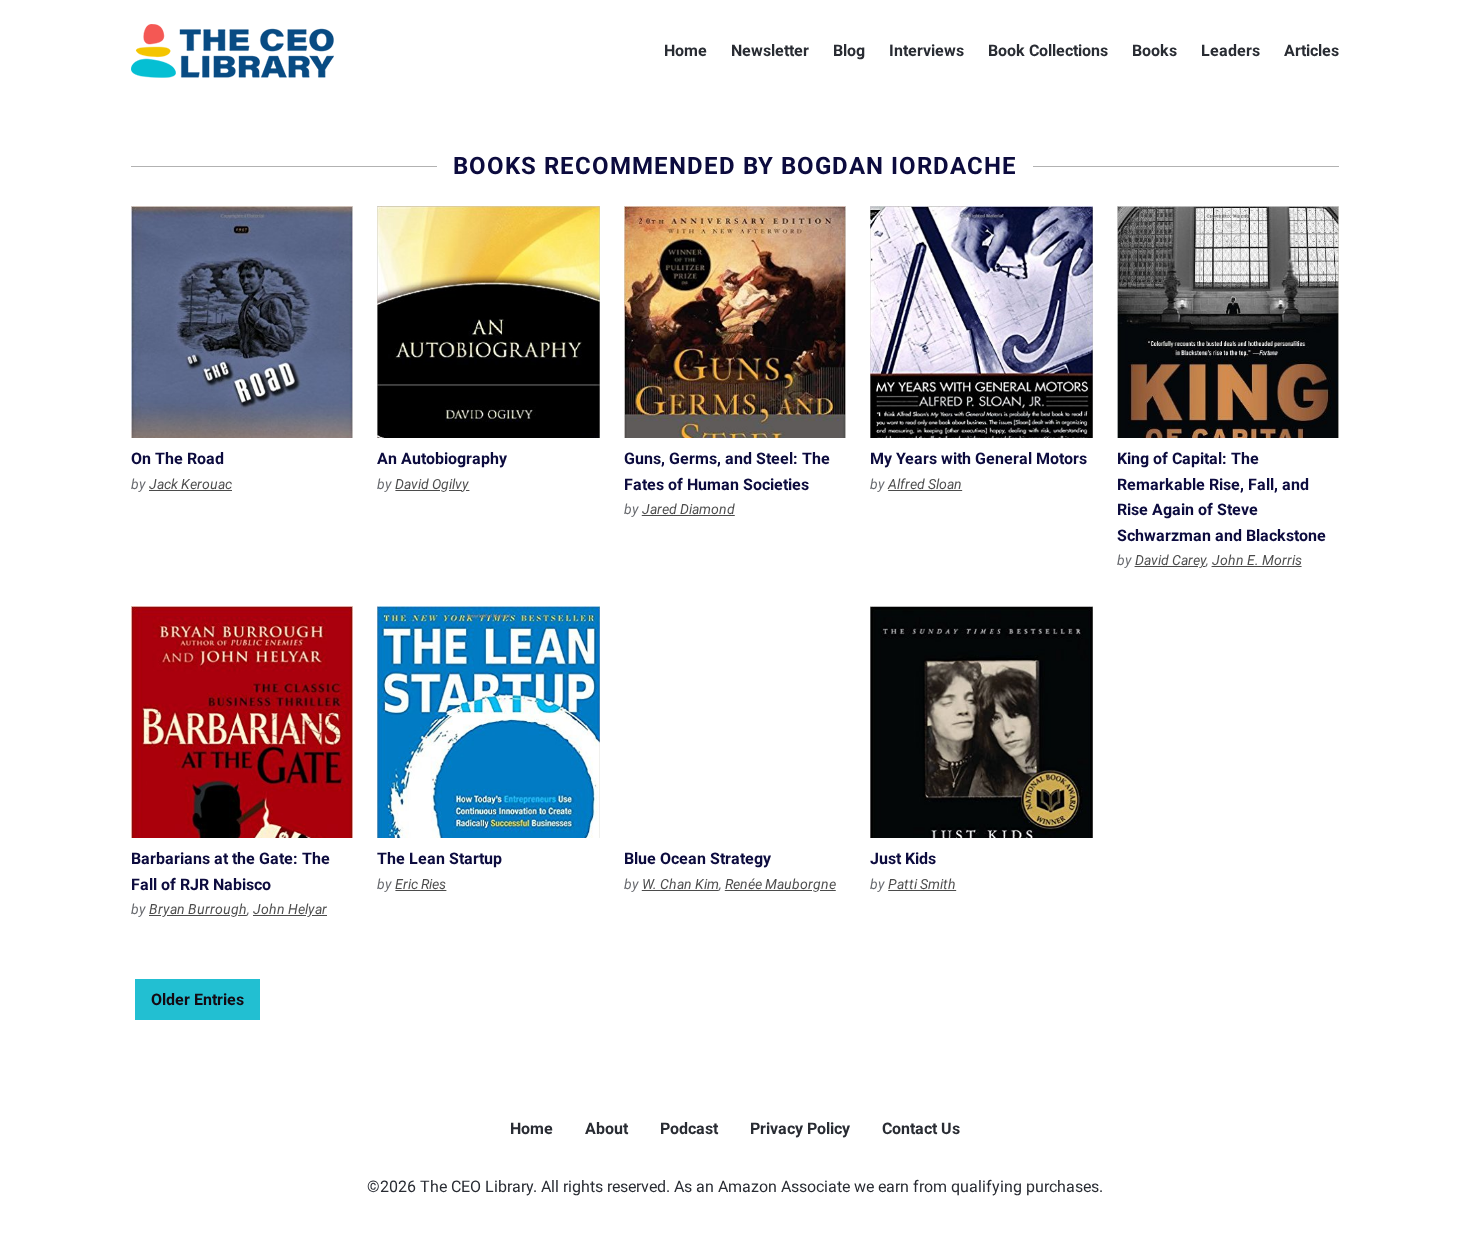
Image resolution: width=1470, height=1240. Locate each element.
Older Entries (197, 999)
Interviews (926, 50)
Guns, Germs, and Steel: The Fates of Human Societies (735, 322)
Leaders (1230, 50)
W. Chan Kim (680, 884)
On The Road (242, 322)
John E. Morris (1257, 560)
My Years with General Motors (981, 322)
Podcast (689, 1128)
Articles (1311, 50)
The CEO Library (232, 51)
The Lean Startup (488, 722)
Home (685, 50)
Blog (849, 50)
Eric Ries (420, 884)
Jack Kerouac (190, 484)
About (606, 1128)
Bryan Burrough (198, 909)
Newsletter (770, 50)
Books (1154, 50)
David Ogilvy (432, 484)
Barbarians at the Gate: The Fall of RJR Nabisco (242, 722)
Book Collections (1048, 50)
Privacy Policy (800, 1128)
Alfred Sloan (925, 484)
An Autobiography (488, 322)
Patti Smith (922, 884)
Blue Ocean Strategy (735, 722)
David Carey (1170, 560)
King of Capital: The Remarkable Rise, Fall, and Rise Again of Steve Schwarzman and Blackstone (1228, 322)
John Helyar (290, 909)
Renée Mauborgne (780, 884)
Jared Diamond (688, 509)
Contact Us (921, 1128)
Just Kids (981, 722)
